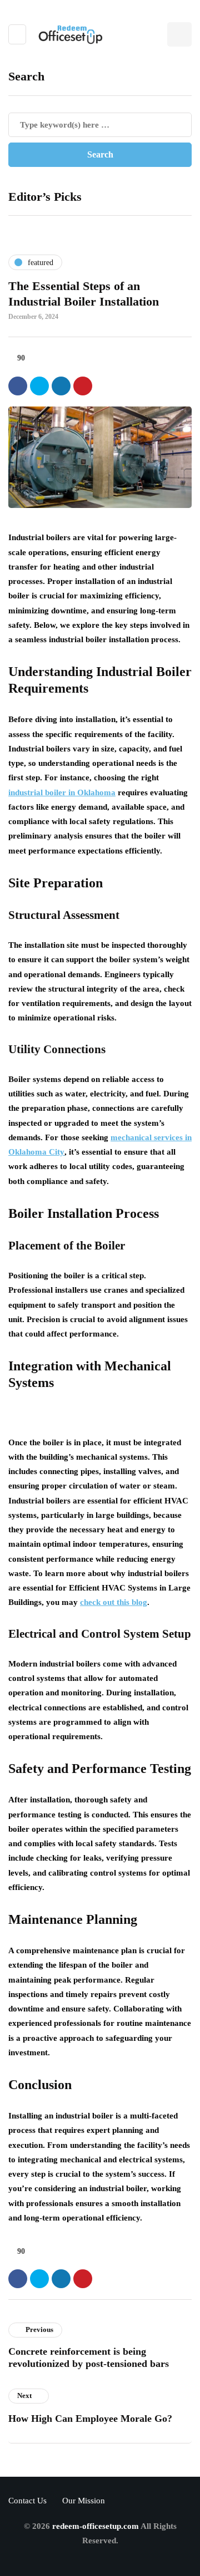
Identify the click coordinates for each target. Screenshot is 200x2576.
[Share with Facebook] (18, 386)
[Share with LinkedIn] (61, 386)
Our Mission (84, 2501)
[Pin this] (83, 386)
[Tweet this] (39, 386)
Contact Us (27, 2501)
